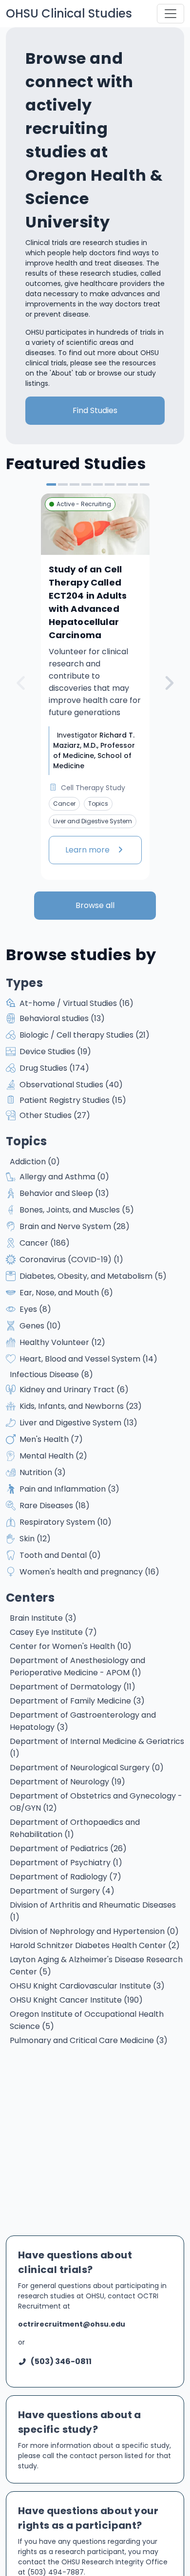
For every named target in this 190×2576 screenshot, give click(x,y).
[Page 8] (133, 484)
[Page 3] (75, 484)
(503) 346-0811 (61, 2361)
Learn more (88, 850)
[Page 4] (86, 484)
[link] (95, 686)
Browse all (95, 905)
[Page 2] (63, 484)
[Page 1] (51, 484)
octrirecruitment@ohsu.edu (72, 2324)
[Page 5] (98, 484)
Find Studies (95, 410)
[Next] (169, 683)
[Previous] (21, 683)
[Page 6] (110, 484)
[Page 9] (145, 484)
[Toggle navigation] (171, 14)
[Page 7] (121, 484)
